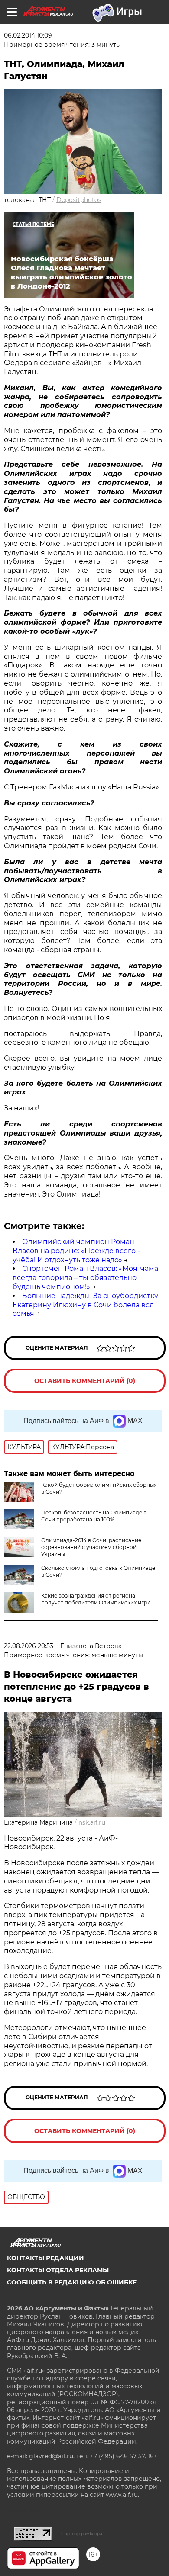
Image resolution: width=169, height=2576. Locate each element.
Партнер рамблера (82, 2534)
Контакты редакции (45, 2258)
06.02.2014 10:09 (28, 35)
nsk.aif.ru (92, 1822)
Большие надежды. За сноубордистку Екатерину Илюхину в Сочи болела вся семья (85, 1305)
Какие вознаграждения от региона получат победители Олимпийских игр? (96, 1599)
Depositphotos (79, 200)
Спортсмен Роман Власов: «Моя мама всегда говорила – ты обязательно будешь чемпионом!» (85, 1278)
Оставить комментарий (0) (85, 1381)
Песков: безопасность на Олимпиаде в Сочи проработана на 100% (94, 1516)
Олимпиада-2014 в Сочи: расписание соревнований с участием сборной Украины (91, 1547)
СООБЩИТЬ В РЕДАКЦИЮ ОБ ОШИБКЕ (72, 2282)
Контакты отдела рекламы (58, 2270)
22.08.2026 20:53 (29, 1646)
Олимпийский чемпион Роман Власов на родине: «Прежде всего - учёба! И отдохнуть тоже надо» (76, 1251)
